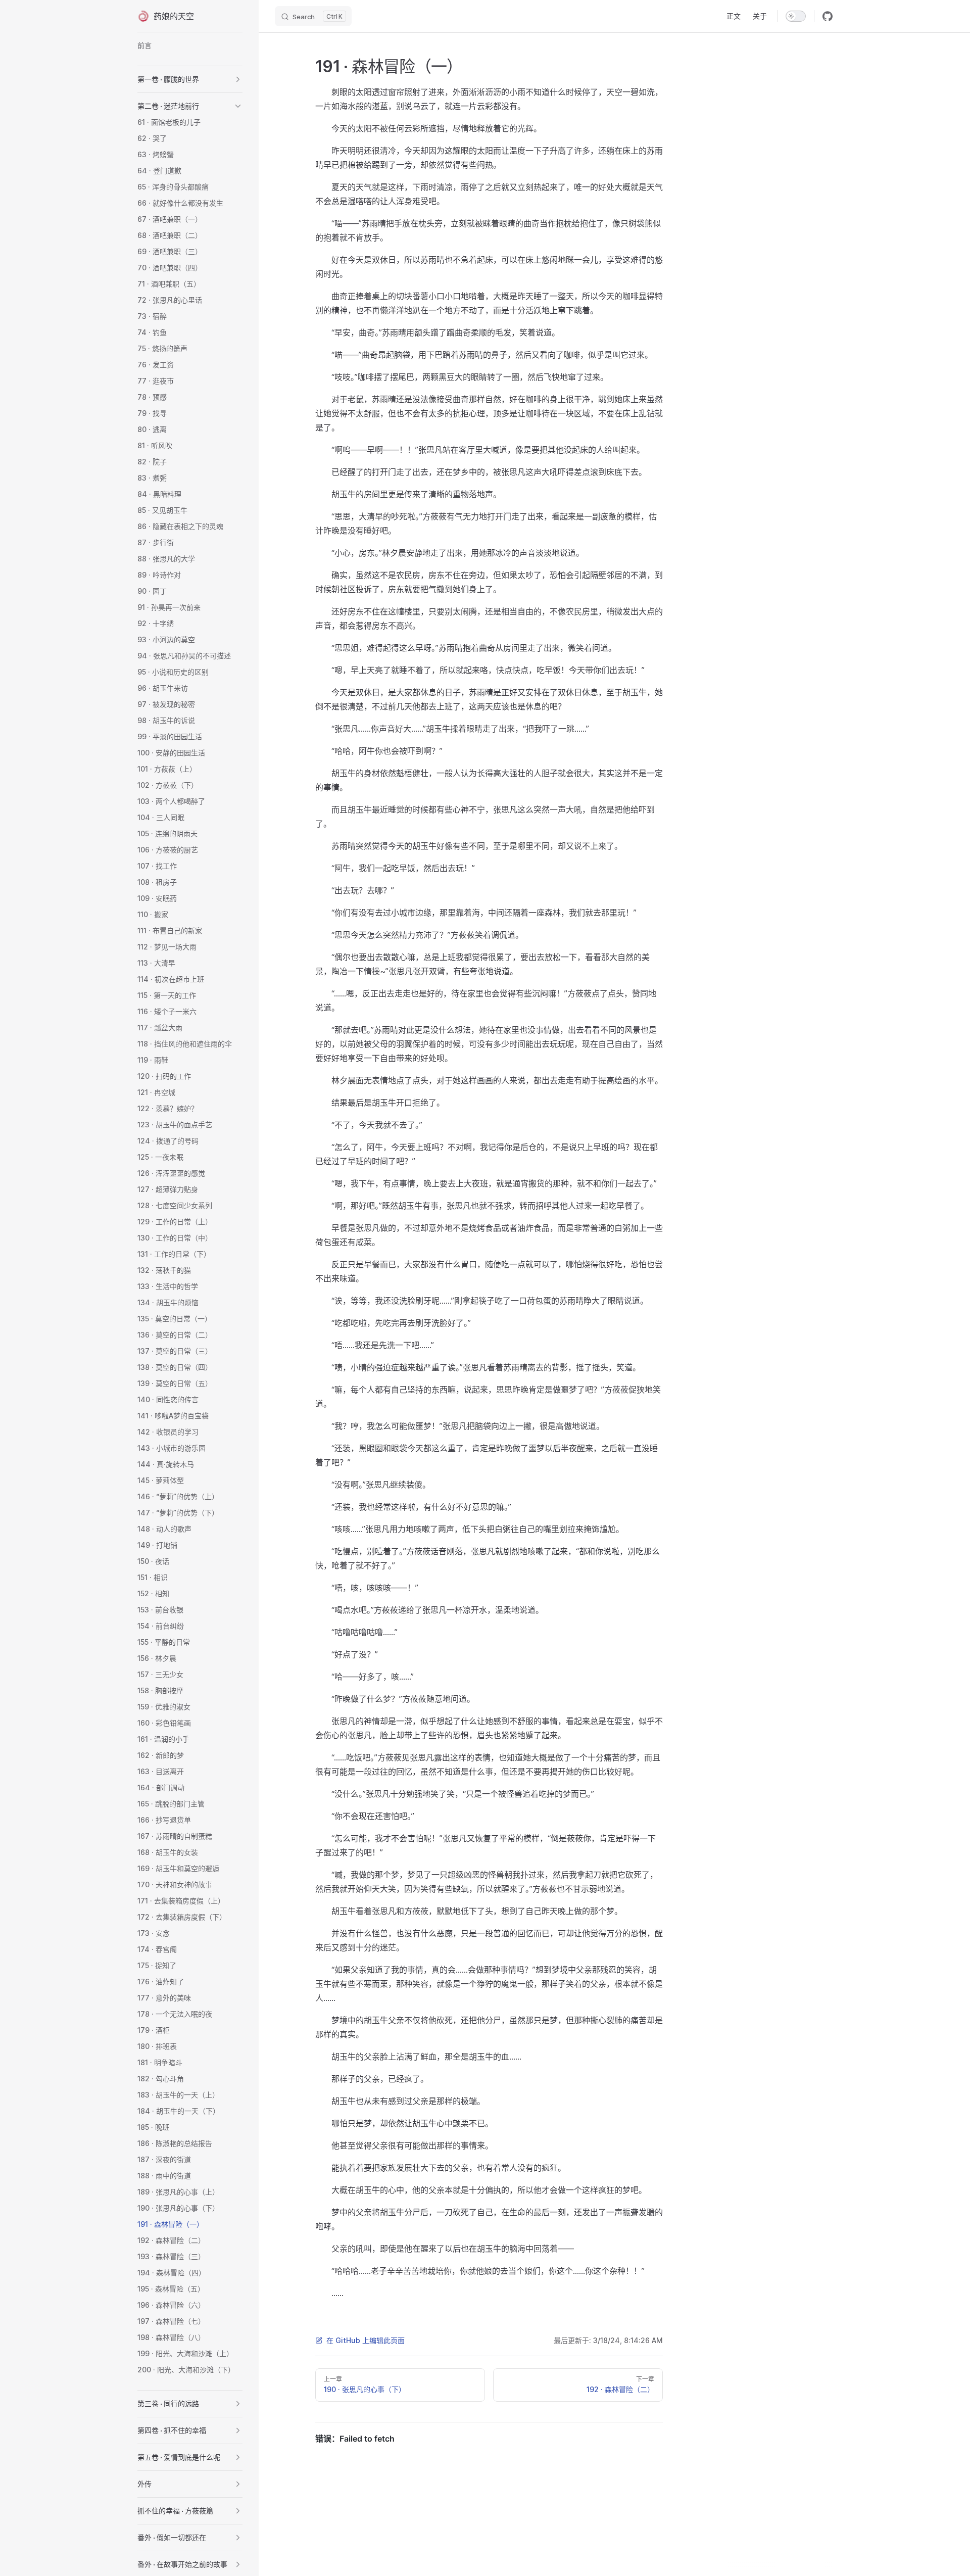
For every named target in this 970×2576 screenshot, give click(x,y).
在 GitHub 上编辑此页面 (366, 2340)
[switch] (796, 16)
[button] (238, 79)
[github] (828, 16)
